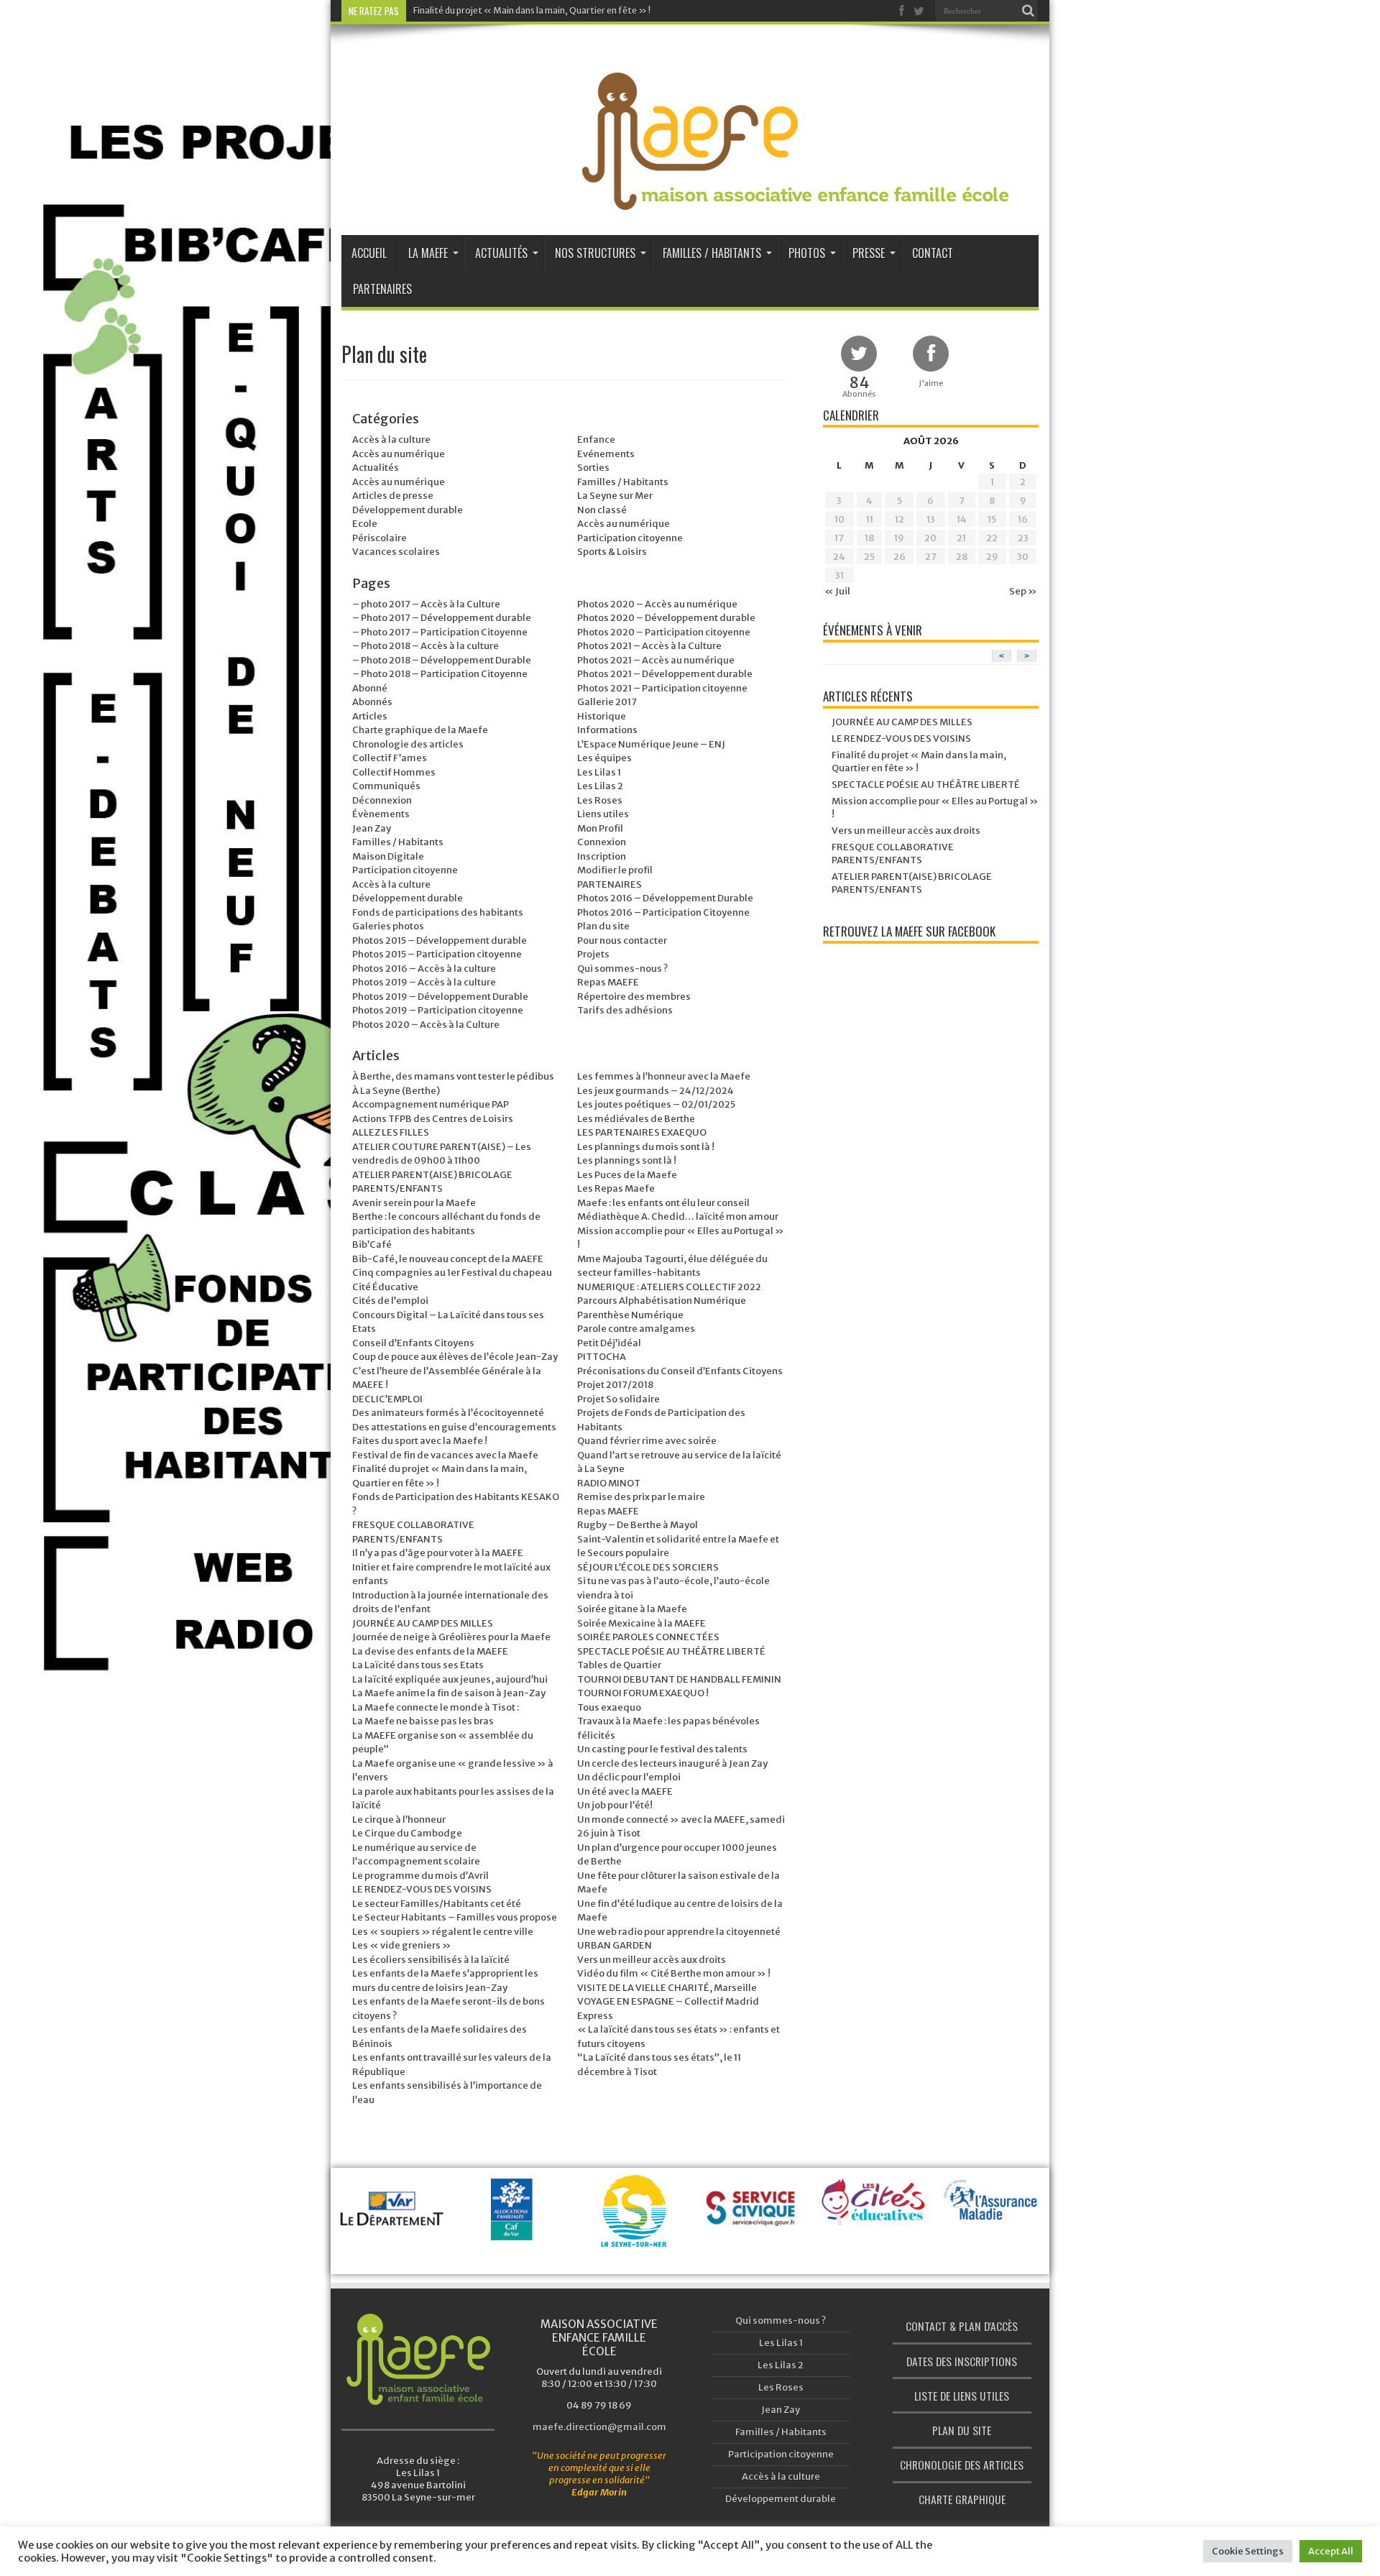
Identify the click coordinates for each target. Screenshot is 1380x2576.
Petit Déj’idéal (609, 1343)
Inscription (602, 856)
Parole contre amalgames (636, 1329)
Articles (370, 716)
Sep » (1023, 591)
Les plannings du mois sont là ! (646, 1147)
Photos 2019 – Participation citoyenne (438, 1010)
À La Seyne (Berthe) (396, 1091)
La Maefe (428, 253)
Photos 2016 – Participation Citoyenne (663, 912)
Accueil (369, 253)
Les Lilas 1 (599, 772)
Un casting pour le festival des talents (662, 1749)
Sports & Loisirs (612, 552)
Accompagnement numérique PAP (431, 1104)
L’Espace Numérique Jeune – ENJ (651, 744)
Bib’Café (372, 1245)
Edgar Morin (599, 2492)
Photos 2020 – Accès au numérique (657, 604)
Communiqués (386, 786)
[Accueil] (418, 2359)
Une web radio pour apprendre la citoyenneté (679, 1932)
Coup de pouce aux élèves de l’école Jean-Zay (455, 1357)
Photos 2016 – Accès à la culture (424, 969)
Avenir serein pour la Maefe (414, 1203)
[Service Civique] (634, 2226)
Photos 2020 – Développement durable (666, 618)
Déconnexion (382, 800)
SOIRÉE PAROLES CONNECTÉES (648, 1637)
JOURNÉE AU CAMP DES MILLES (423, 1623)
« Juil (837, 591)
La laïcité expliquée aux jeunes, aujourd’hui (450, 1679)
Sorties (593, 468)
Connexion (602, 842)
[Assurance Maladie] (874, 2213)
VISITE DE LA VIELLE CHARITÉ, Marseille (667, 1988)
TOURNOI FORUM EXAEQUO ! (643, 1693)
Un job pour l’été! (615, 1805)
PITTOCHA (602, 1357)
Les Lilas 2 (600, 786)
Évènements (381, 814)
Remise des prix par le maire (641, 1497)
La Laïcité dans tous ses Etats (418, 1665)
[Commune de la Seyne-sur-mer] (514, 2229)
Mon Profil (600, 828)
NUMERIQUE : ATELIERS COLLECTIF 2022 (669, 1287)
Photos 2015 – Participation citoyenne (437, 954)
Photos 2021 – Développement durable (665, 674)
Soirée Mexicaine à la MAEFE (641, 1623)
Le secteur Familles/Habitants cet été (437, 1904)
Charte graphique (962, 2499)
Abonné (370, 688)
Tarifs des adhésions (625, 1010)
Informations (607, 730)
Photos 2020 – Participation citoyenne (664, 632)
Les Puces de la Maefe (627, 1175)
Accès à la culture (391, 440)
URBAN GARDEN (615, 1945)
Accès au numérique (399, 454)
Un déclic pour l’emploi (629, 1777)
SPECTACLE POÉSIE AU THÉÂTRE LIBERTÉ (671, 1651)
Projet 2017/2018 (615, 1385)
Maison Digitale (388, 856)
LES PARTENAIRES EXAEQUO (642, 1132)
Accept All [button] (1331, 2551)
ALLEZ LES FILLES (391, 1132)
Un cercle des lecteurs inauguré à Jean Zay (672, 1763)
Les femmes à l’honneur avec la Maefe (664, 1076)
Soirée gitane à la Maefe (632, 1609)
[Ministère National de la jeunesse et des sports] (993, 2246)
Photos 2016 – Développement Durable (665, 898)
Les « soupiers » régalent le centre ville (443, 1932)
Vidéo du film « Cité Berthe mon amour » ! (674, 1973)
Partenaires (382, 289)
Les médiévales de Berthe (636, 1119)
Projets (593, 954)
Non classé (602, 510)
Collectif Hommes (394, 772)
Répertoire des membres (634, 997)
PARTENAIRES (609, 884)
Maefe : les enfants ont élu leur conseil (663, 1203)
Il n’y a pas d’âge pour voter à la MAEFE (438, 1553)
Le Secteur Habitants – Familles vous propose (455, 1917)
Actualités (501, 253)
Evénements (606, 454)
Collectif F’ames (390, 758)
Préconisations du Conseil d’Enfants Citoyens (680, 1371)
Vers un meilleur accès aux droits (652, 1960)
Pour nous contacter (622, 940)
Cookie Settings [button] (1248, 2551)
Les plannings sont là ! (627, 1160)
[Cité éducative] (754, 2211)
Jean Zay (372, 828)
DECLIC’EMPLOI (387, 1399)
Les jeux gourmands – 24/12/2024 (655, 1091)
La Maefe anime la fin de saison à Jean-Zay (449, 1693)
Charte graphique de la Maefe (420, 730)
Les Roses (600, 800)
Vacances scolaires (396, 552)
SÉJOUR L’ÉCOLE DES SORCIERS (648, 1567)
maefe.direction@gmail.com (599, 2427)
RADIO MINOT (609, 1483)
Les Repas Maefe (616, 1188)
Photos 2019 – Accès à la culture (424, 982)
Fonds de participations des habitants (438, 912)
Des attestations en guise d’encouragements (454, 1427)
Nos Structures (595, 253)
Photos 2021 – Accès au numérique (656, 660)
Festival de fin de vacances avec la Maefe (445, 1455)
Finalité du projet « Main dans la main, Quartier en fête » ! (532, 10)
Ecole (365, 524)
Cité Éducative (385, 1287)
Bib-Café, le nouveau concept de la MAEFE (448, 1259)
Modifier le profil (615, 870)
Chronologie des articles (408, 744)
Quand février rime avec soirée (647, 1441)
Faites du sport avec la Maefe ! (420, 1441)
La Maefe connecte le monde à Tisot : (436, 1707)
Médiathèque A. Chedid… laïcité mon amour (678, 1216)
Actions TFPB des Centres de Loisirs (433, 1119)
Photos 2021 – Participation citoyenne (662, 688)
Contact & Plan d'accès (962, 2326)
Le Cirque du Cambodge (407, 1833)
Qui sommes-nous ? (622, 969)
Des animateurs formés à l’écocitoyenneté (448, 1413)
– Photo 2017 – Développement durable (442, 618)
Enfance (596, 440)
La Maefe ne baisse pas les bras (423, 1721)
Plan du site (603, 926)
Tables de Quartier (619, 1665)
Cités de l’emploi (390, 1301)
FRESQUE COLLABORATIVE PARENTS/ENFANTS (893, 854)
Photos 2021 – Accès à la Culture (649, 646)
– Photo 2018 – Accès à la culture (425, 646)
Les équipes (604, 758)
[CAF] (395, 2226)
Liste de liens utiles (962, 2396)
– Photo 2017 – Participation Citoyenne (440, 632)
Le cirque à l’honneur (399, 1820)
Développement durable (408, 510)
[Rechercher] (1028, 11)
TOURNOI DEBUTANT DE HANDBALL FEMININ (679, 1679)
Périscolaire (379, 538)
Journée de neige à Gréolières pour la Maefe (451, 1637)
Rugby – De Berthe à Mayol (638, 1525)
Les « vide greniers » (402, 1945)
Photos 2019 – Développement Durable (440, 997)
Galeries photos (388, 926)
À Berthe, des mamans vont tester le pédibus (453, 1076)
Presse (869, 253)
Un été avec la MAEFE (625, 1791)
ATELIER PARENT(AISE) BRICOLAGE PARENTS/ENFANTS (912, 883)
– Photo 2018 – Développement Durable (442, 660)
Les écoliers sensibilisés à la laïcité (431, 1960)
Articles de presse (393, 496)
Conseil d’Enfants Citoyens (413, 1343)
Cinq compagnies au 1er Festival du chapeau (452, 1273)
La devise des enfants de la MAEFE (430, 1651)
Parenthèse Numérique (630, 1315)
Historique (602, 716)
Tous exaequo (609, 1707)
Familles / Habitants (712, 253)
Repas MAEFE (608, 982)
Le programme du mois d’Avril (420, 1876)
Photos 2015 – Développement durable (440, 940)
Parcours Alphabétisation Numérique (662, 1301)
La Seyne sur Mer (615, 496)
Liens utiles (603, 814)
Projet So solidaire (618, 1399)
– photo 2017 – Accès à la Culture (426, 604)
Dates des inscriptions (962, 2361)
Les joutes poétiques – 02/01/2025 (656, 1104)
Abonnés (372, 702)
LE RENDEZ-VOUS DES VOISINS (422, 1889)
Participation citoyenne (630, 538)
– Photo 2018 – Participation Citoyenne (440, 674)
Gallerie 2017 (607, 702)
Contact (933, 253)
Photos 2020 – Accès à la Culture (426, 1025)
